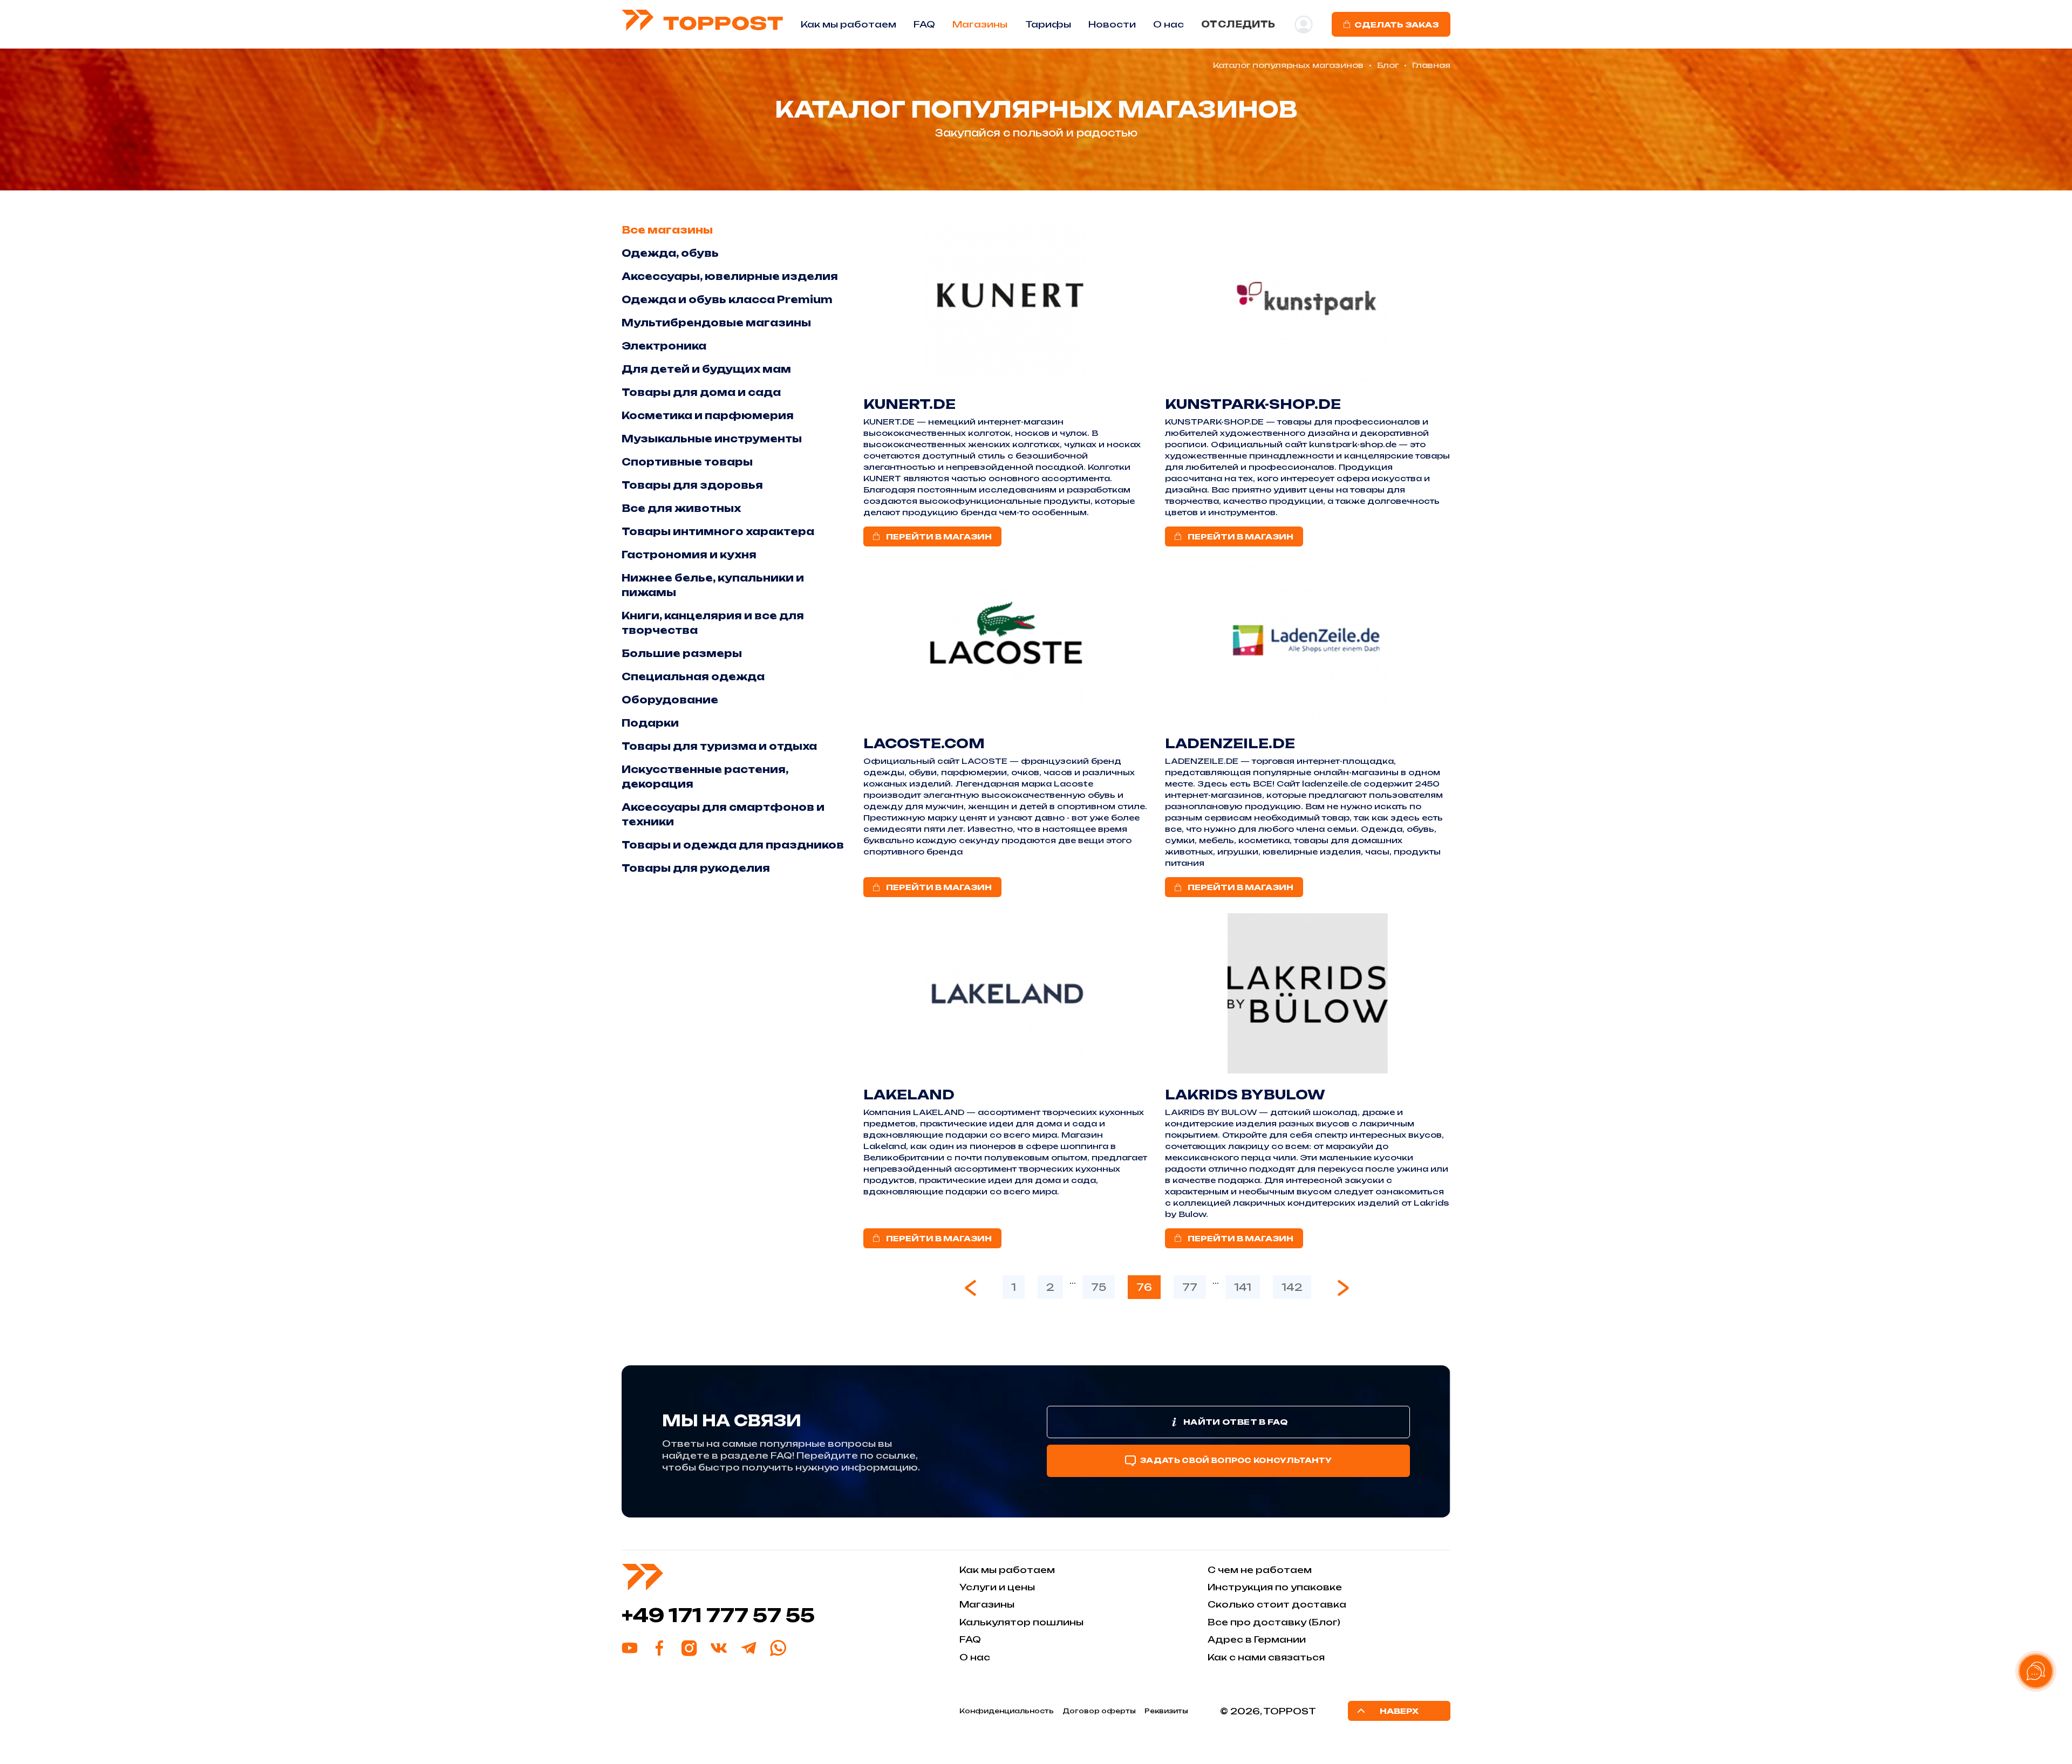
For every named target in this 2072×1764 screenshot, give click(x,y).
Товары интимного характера (718, 531)
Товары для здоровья (692, 485)
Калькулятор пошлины (1021, 1622)
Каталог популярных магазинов (1288, 65)
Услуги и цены (997, 1587)
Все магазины (667, 230)
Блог (1388, 65)
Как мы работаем (848, 24)
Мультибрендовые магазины (716, 323)
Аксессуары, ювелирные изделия (730, 276)
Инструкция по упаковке (1275, 1587)
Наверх (1399, 1711)
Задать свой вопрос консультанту (1236, 1460)
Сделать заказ (1396, 25)
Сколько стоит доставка (1277, 1604)
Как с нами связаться (1266, 1657)
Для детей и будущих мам (706, 369)
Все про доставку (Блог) (1274, 1622)
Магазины (980, 24)
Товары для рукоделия (696, 868)
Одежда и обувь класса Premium (727, 299)
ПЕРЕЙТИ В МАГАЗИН (939, 536)
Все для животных (681, 508)
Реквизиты (1166, 1711)
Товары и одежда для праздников (733, 845)
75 (1099, 1287)
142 (1292, 1287)
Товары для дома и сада (701, 392)
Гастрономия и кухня (689, 555)
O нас (1168, 24)
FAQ (924, 24)
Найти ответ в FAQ (1235, 1422)
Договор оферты (1099, 1711)
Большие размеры (682, 653)
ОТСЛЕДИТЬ (1238, 24)
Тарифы (1048, 24)
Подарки (650, 723)
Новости (1112, 24)
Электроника (664, 346)
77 (1190, 1287)
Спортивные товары (687, 462)
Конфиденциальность (1007, 1711)
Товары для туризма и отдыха (719, 746)
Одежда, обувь (670, 253)
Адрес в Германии (1257, 1639)
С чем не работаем (1260, 1570)
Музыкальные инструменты (712, 439)
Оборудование (670, 700)
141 (1243, 1287)
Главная (1431, 65)
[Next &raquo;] (1343, 1288)
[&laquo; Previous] (971, 1288)
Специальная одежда (693, 676)
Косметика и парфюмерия (708, 415)
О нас (975, 1657)
